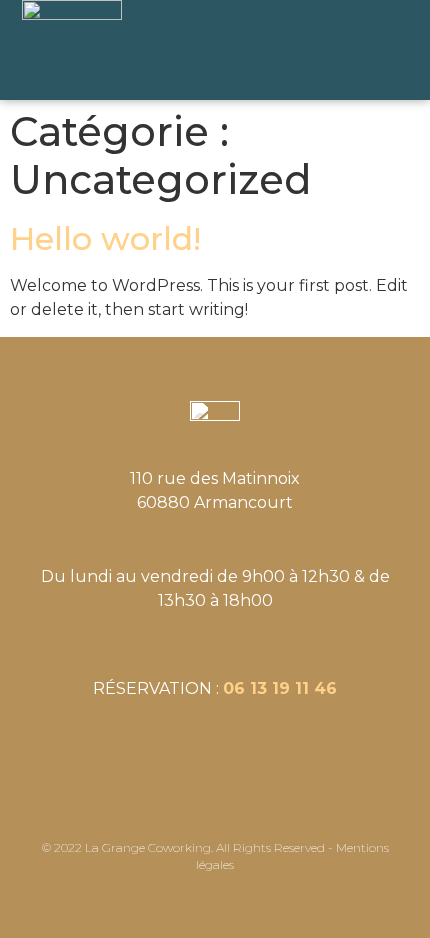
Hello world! (105, 238)
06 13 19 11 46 (280, 688)
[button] (372, 50)
